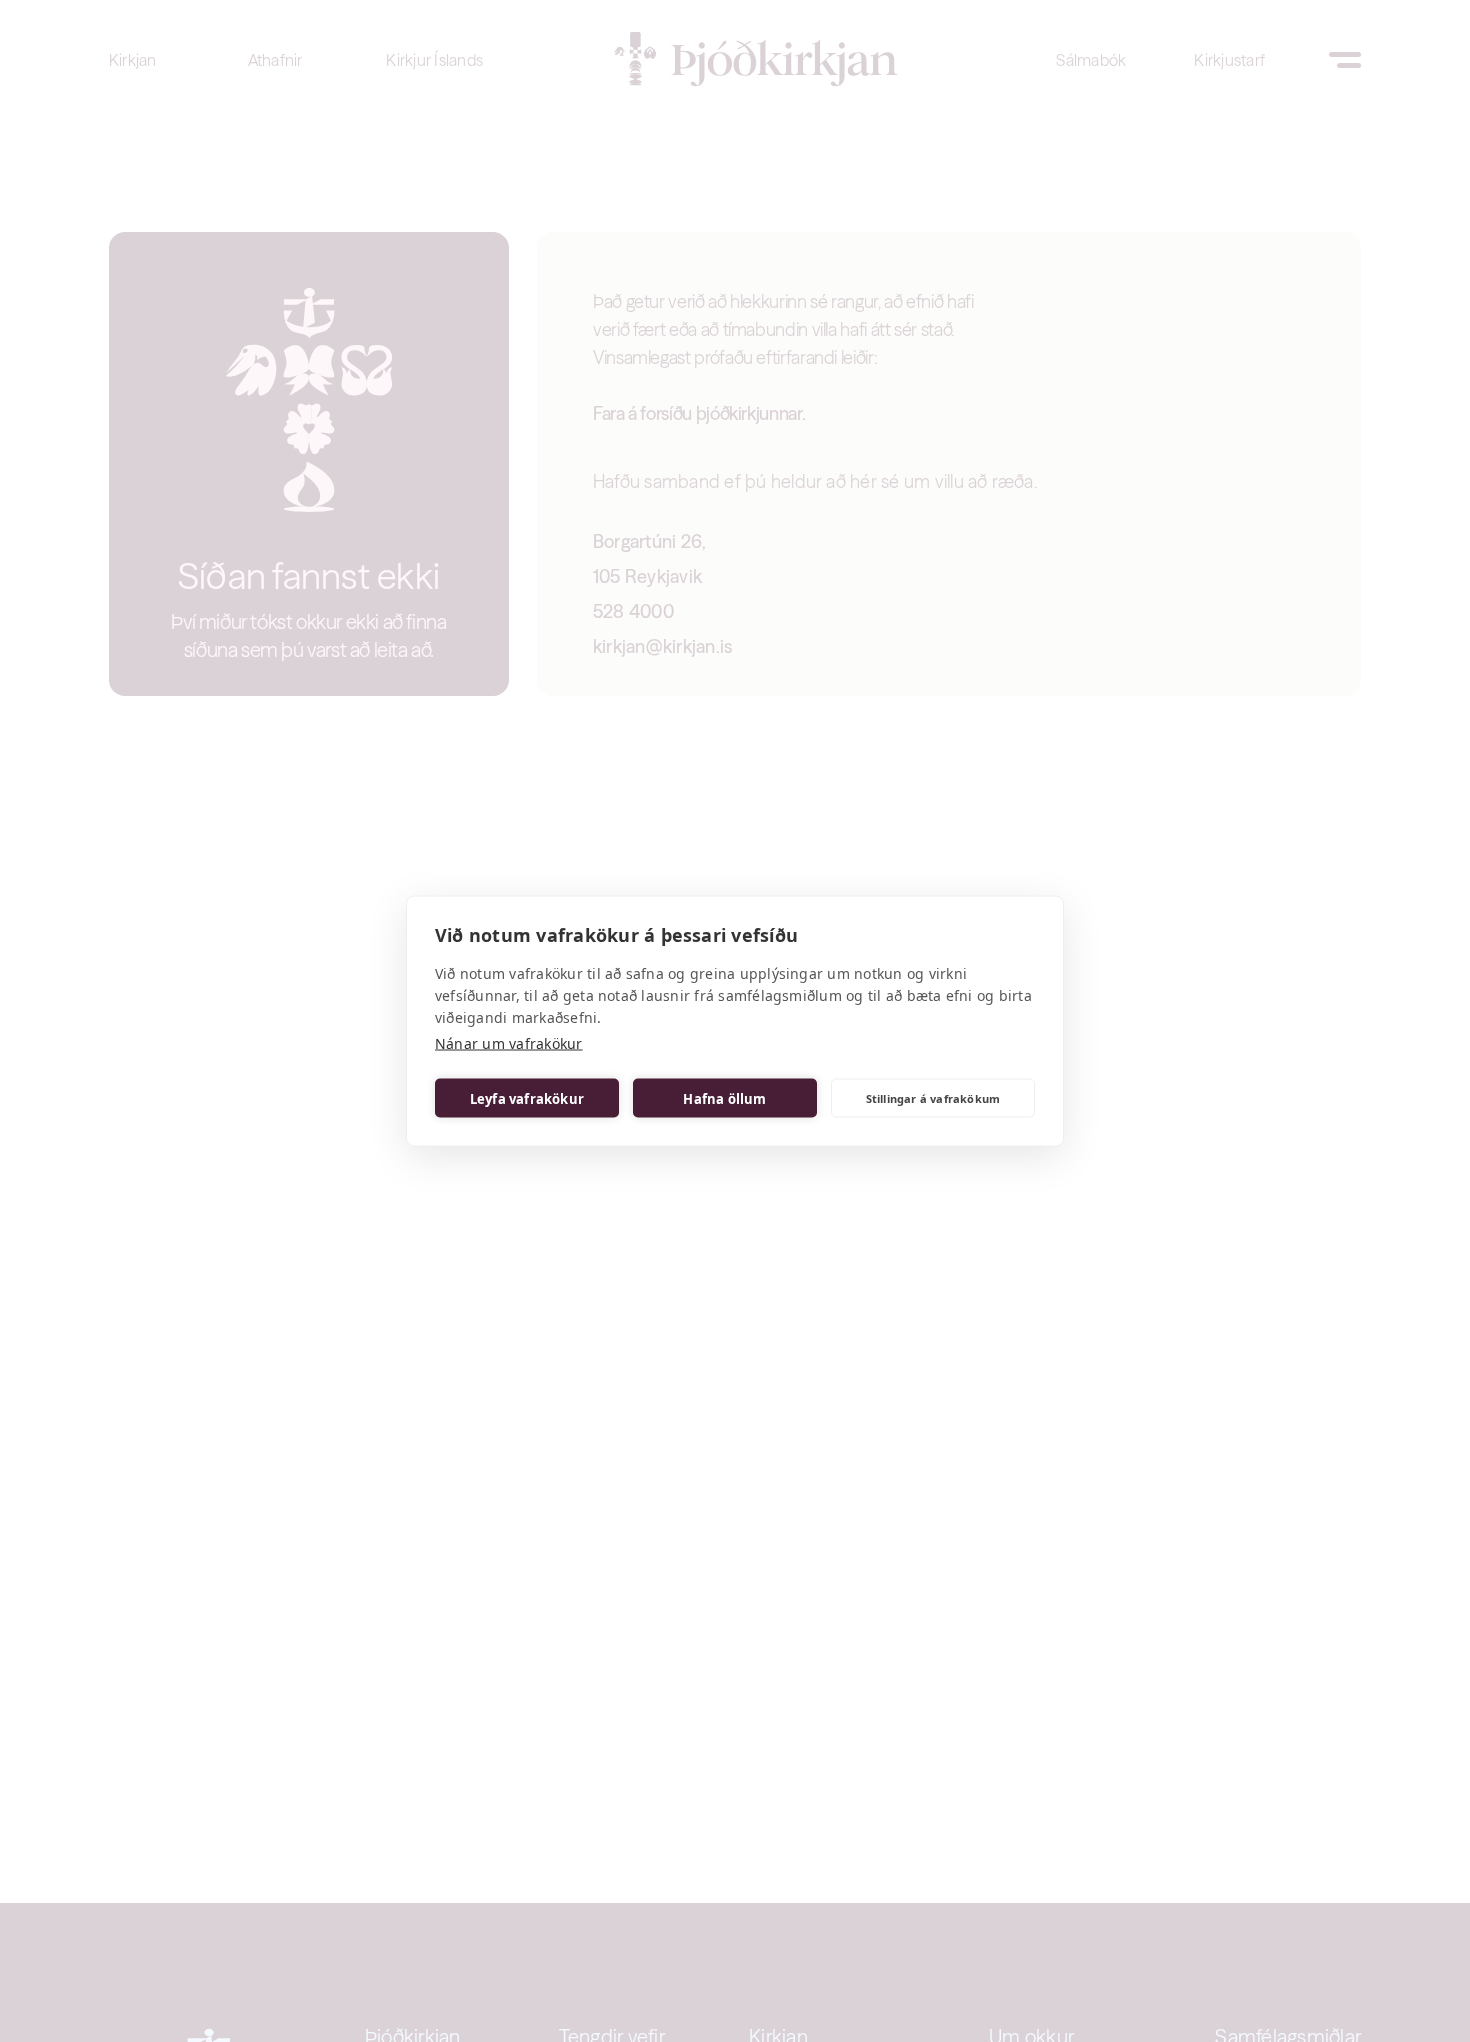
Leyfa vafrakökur (527, 1098)
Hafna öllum (724, 1098)
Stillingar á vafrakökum (933, 1097)
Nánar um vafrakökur (509, 1043)
